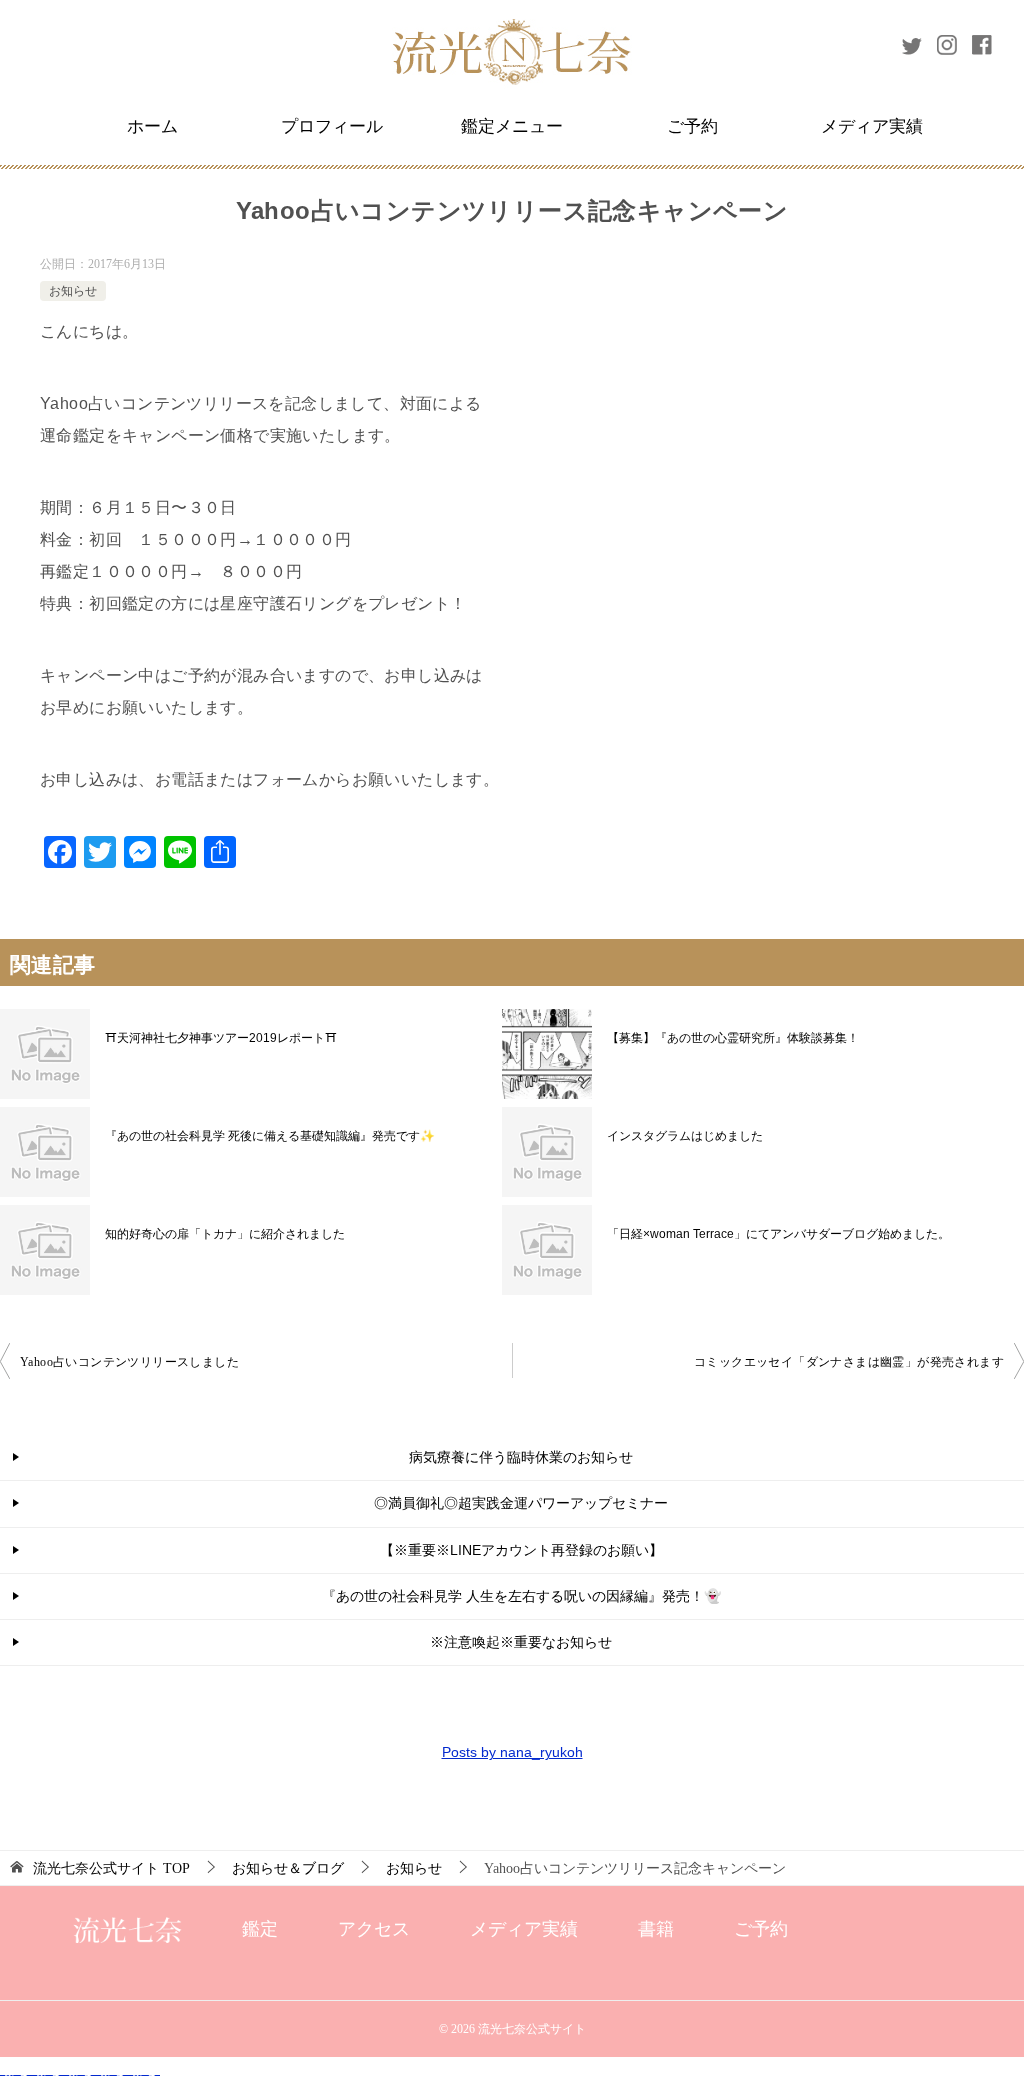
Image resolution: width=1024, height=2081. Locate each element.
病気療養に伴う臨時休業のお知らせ (521, 1457)
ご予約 (692, 126)
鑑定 (260, 1929)
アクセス (374, 1929)
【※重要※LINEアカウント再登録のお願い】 (521, 1550)
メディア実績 (872, 126)
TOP (111, 1868)
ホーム (152, 126)
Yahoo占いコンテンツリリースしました (129, 1362)
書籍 (656, 1929)
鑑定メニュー (512, 126)
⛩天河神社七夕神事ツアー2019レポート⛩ (221, 1038)
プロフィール (332, 126)
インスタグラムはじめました (685, 1136)
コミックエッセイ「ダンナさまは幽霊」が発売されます (849, 1362)
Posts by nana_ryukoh (512, 1752)
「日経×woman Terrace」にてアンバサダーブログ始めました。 (778, 1234)
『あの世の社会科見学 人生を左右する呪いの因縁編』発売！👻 (521, 1596)
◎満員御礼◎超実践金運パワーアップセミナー (521, 1503)
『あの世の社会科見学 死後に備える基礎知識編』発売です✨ (270, 1136)
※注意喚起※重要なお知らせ (521, 1642)
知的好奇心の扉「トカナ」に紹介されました (225, 1234)
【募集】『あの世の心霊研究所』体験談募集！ (733, 1038)
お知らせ (73, 291)
